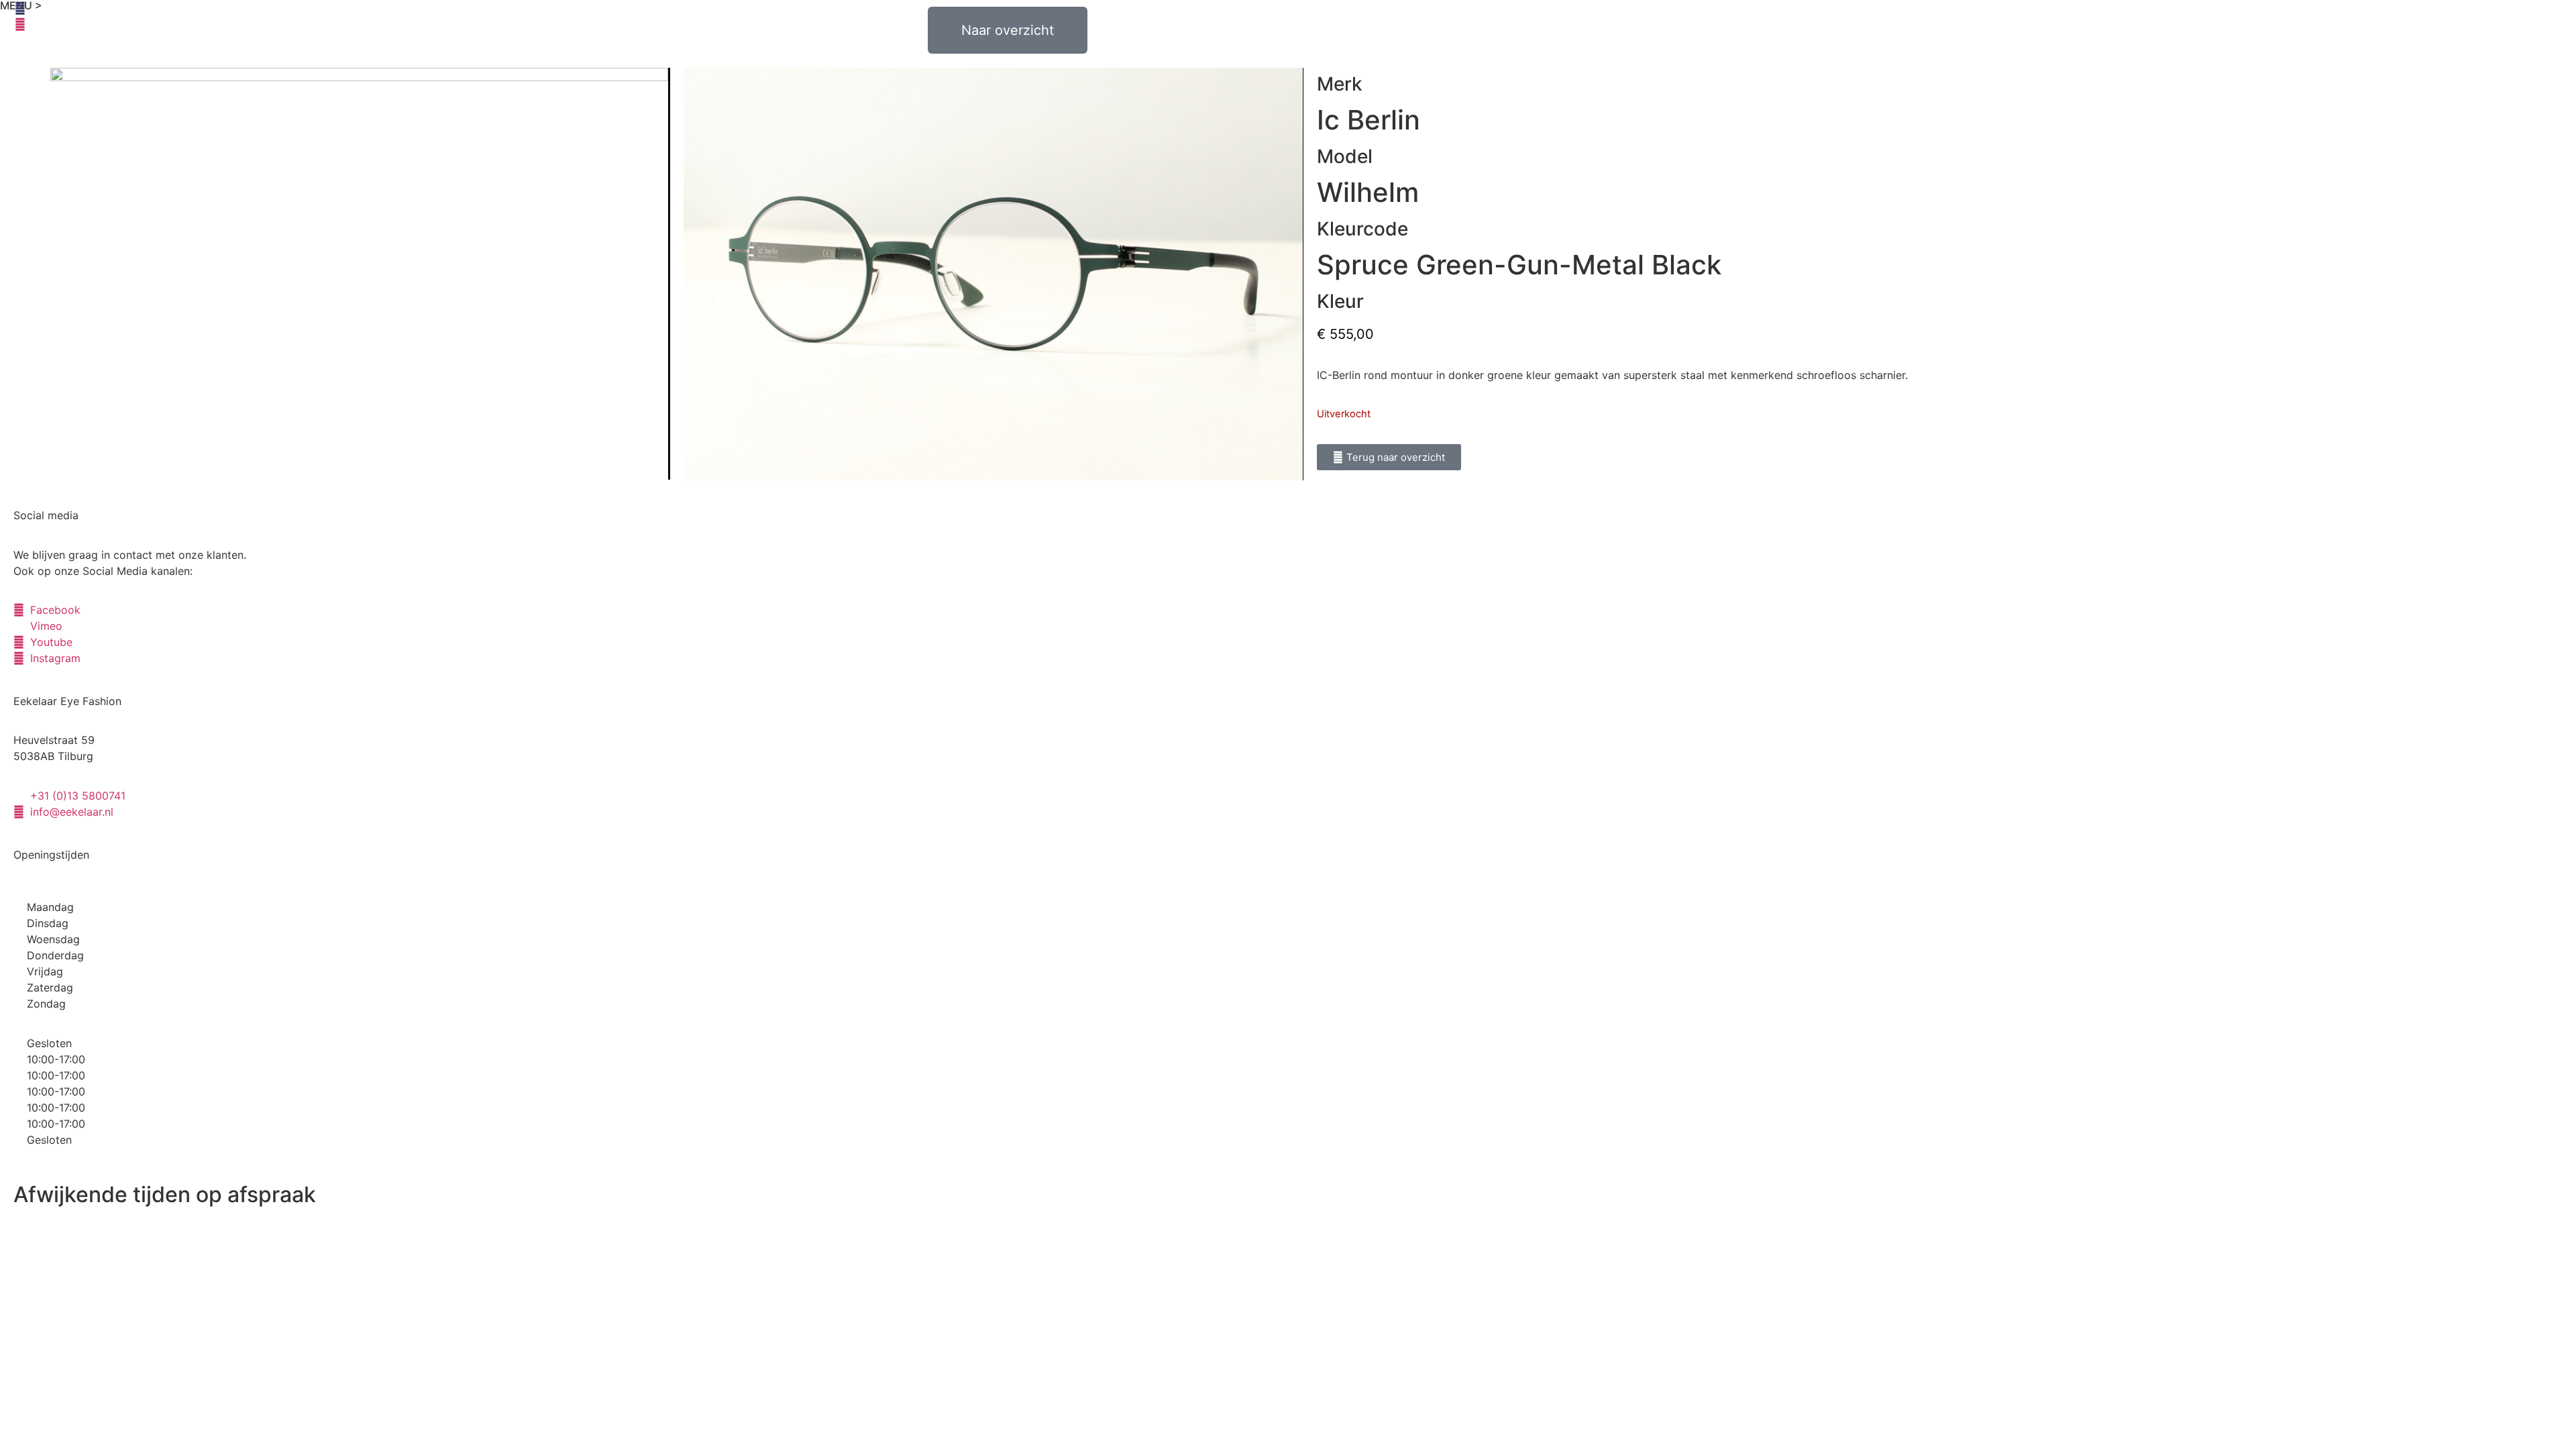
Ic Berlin (1368, 120)
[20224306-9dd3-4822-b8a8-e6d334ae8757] (360, 274)
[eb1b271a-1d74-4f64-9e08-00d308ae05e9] (993, 274)
